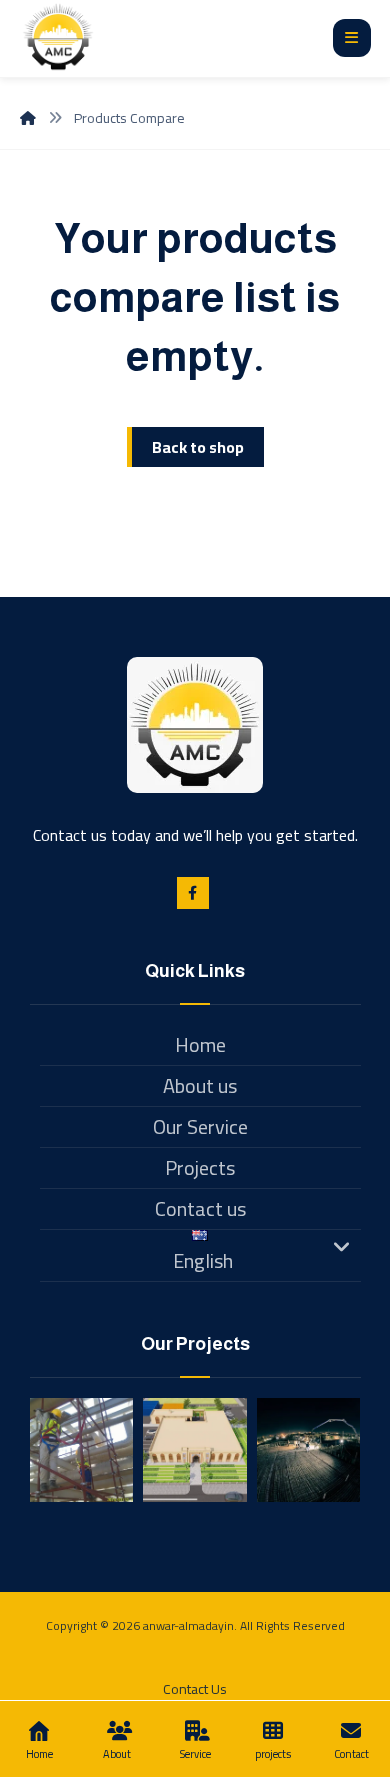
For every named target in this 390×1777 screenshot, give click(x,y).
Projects (200, 1167)
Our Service (200, 1126)
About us (200, 1085)
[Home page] (28, 118)
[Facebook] (193, 893)
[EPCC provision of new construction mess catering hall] (195, 1450)
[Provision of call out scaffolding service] (82, 1450)
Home (200, 1044)
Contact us (200, 1208)
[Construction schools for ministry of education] (309, 1450)
